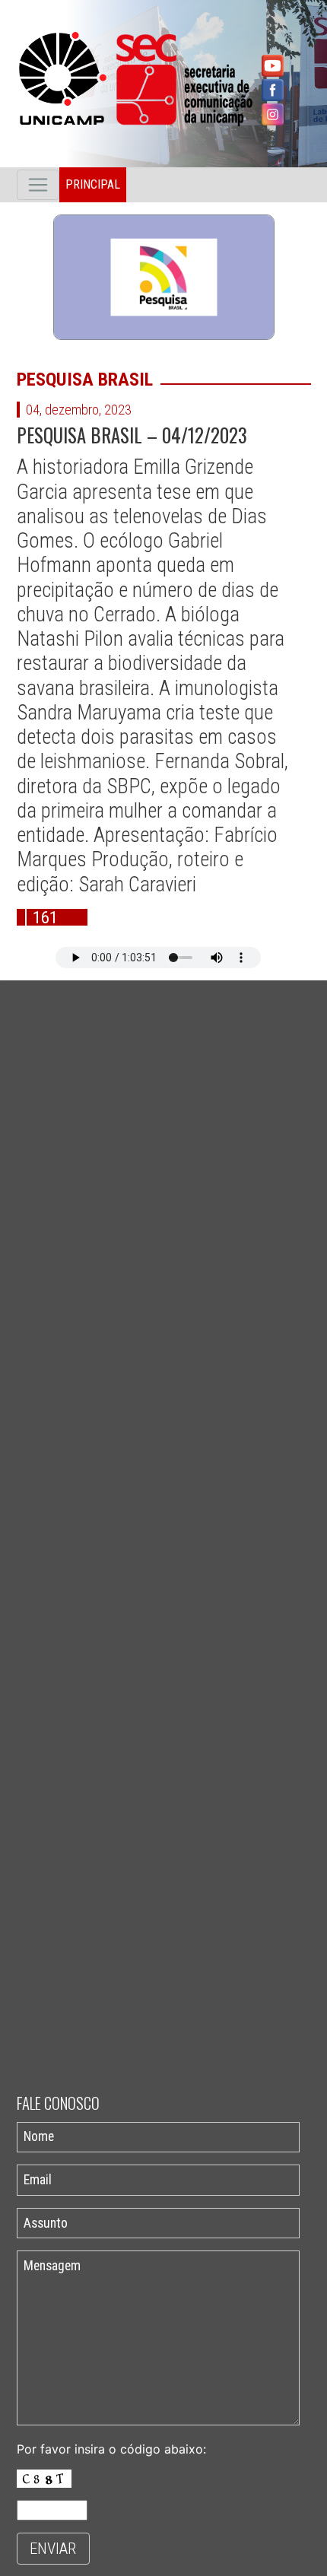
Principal (93, 184)
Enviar (53, 2549)
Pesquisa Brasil (85, 380)
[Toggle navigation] (38, 185)
